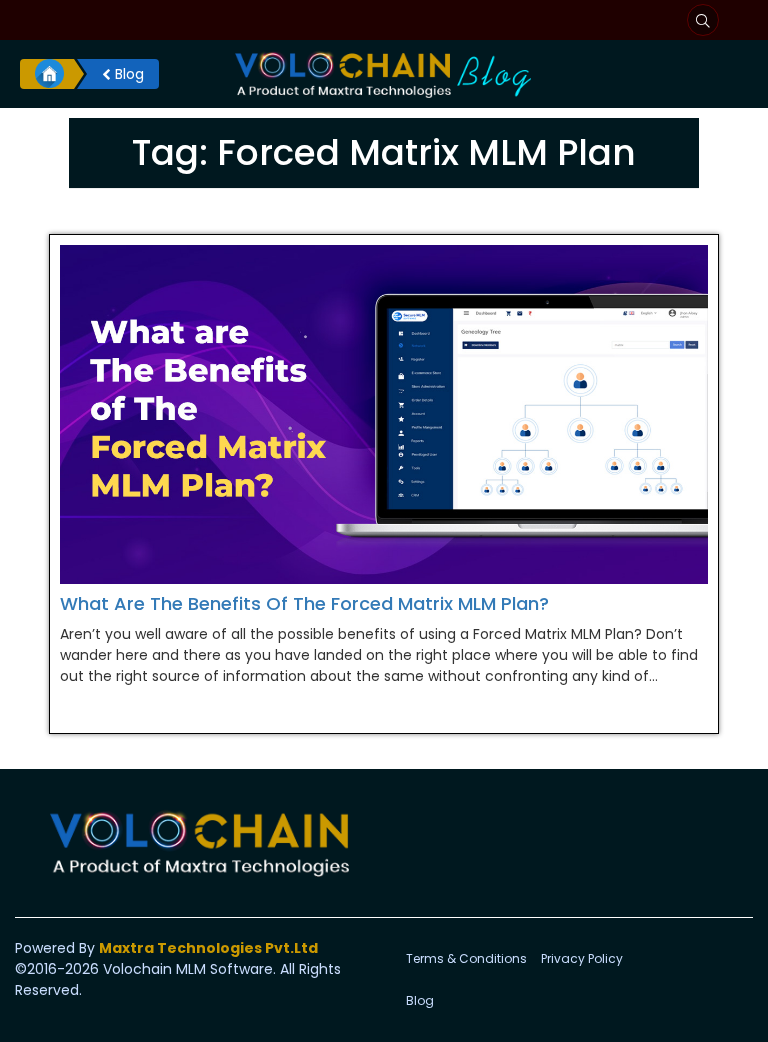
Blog (127, 74)
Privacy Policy (582, 958)
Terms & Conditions (466, 958)
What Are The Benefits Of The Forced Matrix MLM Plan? (304, 603)
